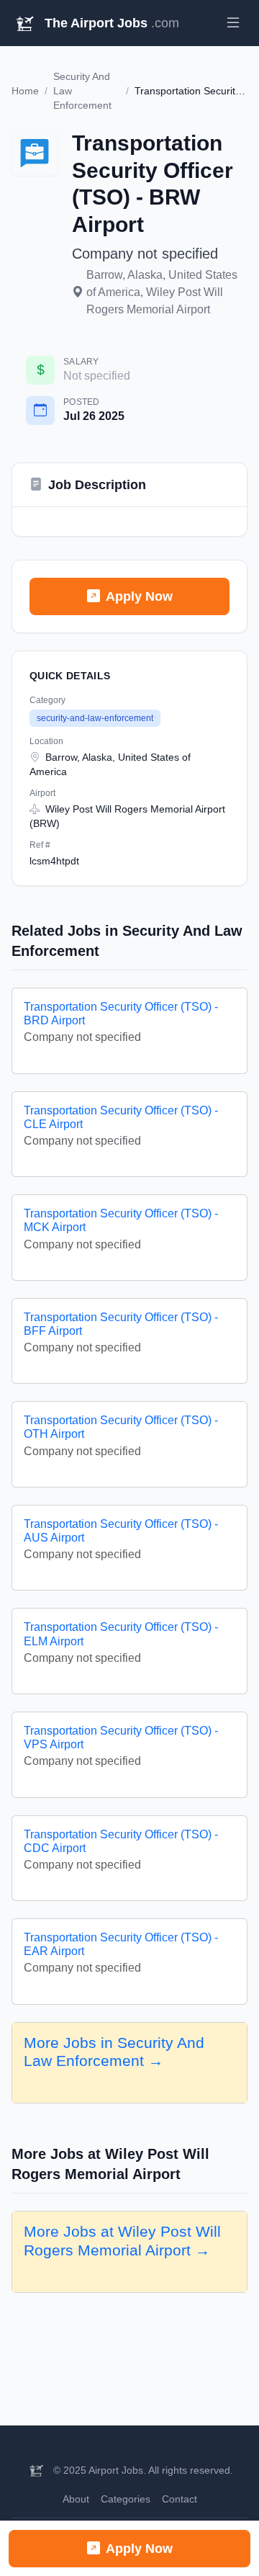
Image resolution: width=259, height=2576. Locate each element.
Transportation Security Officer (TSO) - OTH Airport (121, 1427)
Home (25, 91)
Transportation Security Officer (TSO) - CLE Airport (121, 1117)
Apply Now (139, 596)
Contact (180, 2499)
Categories (126, 2499)
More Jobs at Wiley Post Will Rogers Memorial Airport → (122, 2241)
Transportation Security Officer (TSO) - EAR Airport (121, 1944)
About (76, 2499)
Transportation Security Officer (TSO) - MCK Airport (121, 1220)
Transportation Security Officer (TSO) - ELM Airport (121, 1634)
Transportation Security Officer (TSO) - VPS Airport (121, 1738)
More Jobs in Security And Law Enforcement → (114, 2052)
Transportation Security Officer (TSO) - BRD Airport (121, 1014)
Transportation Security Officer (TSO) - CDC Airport (121, 1841)
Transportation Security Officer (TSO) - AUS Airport (121, 1531)
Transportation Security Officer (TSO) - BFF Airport (121, 1324)
